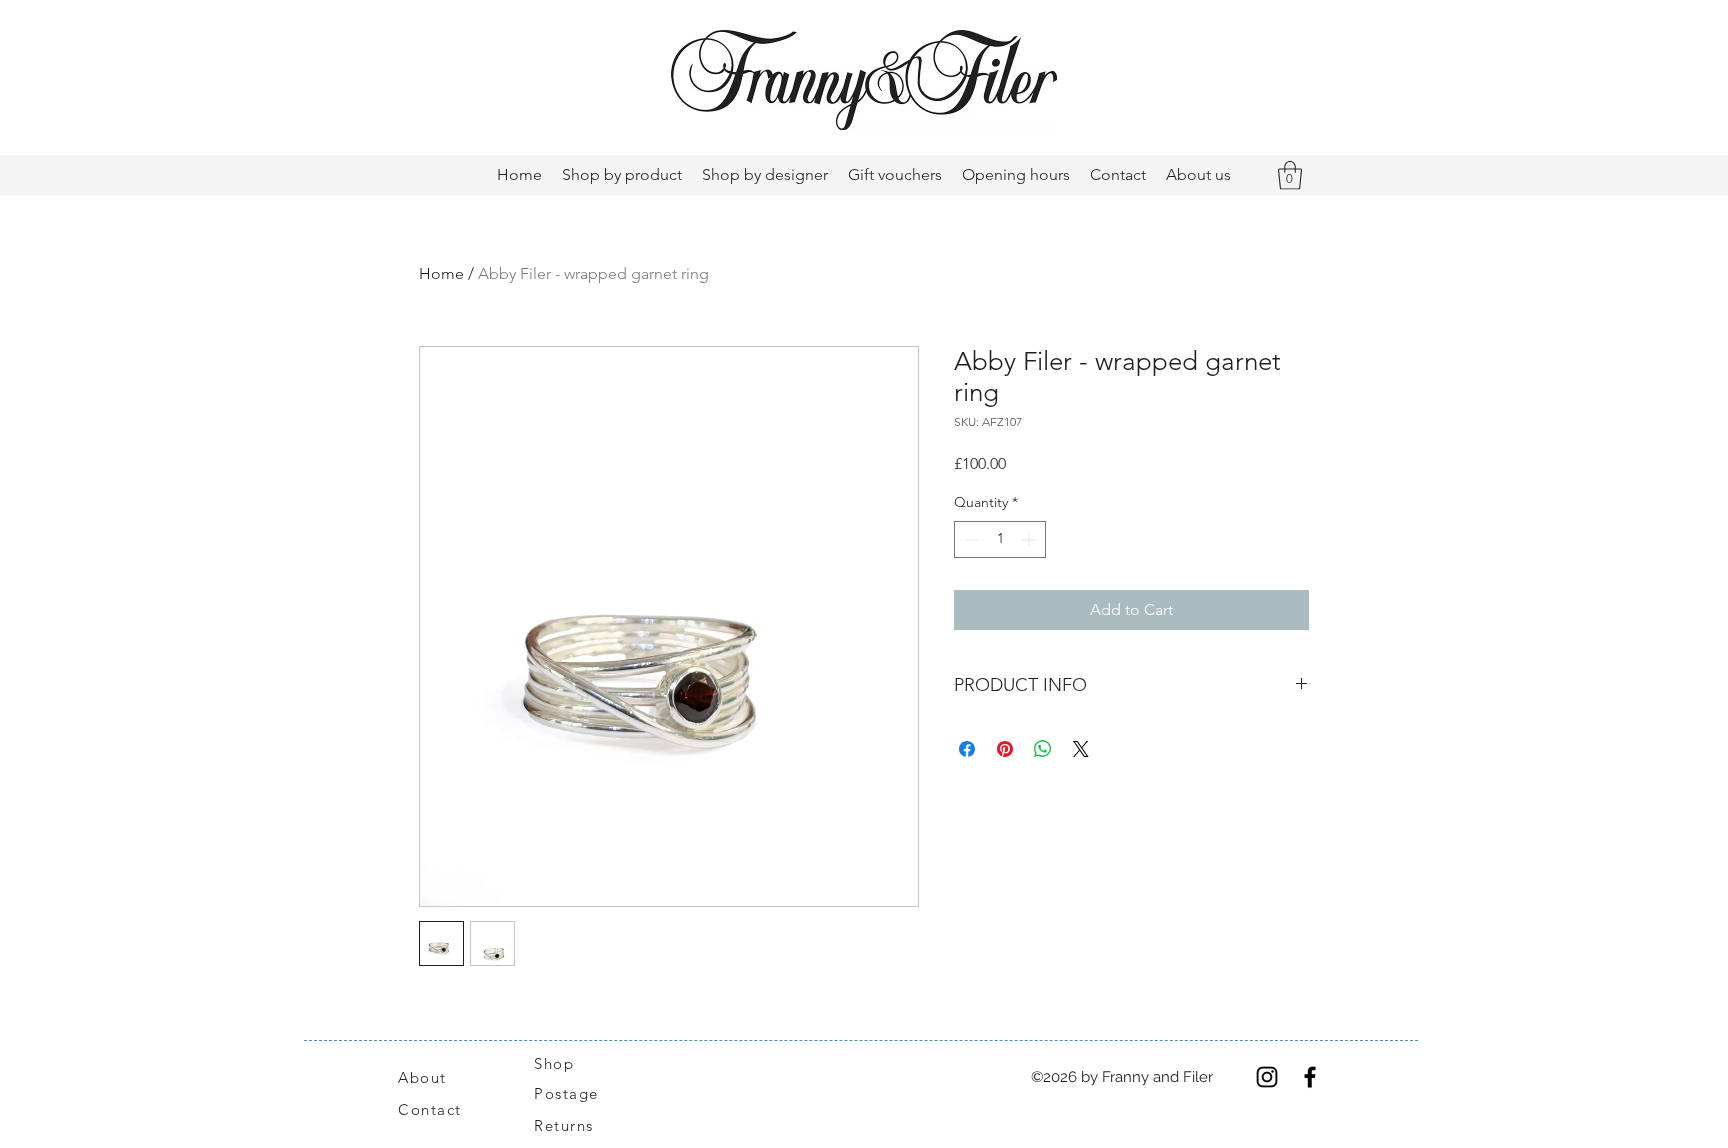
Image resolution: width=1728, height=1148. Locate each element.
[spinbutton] (1000, 539)
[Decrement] (969, 539)
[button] (1290, 175)
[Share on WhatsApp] (1043, 749)
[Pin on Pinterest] (1005, 749)
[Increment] (1030, 539)
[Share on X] (1081, 749)
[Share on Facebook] (967, 749)
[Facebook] (1310, 1077)
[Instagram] (1267, 1077)
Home (441, 273)
